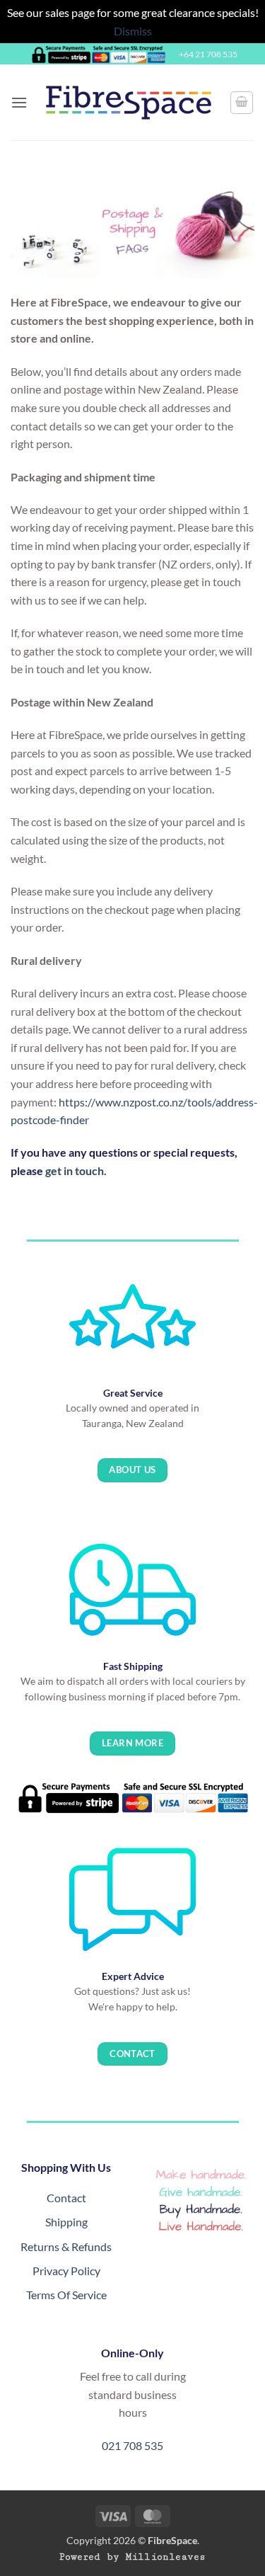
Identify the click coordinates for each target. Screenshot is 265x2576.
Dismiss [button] (133, 31)
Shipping (66, 2222)
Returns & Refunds (66, 2246)
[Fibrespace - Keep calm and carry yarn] (129, 103)
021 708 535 (132, 2445)
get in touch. (76, 1170)
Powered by (132, 2557)
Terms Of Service (66, 2295)
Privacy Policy (66, 2271)
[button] (19, 102)
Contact (66, 2198)
